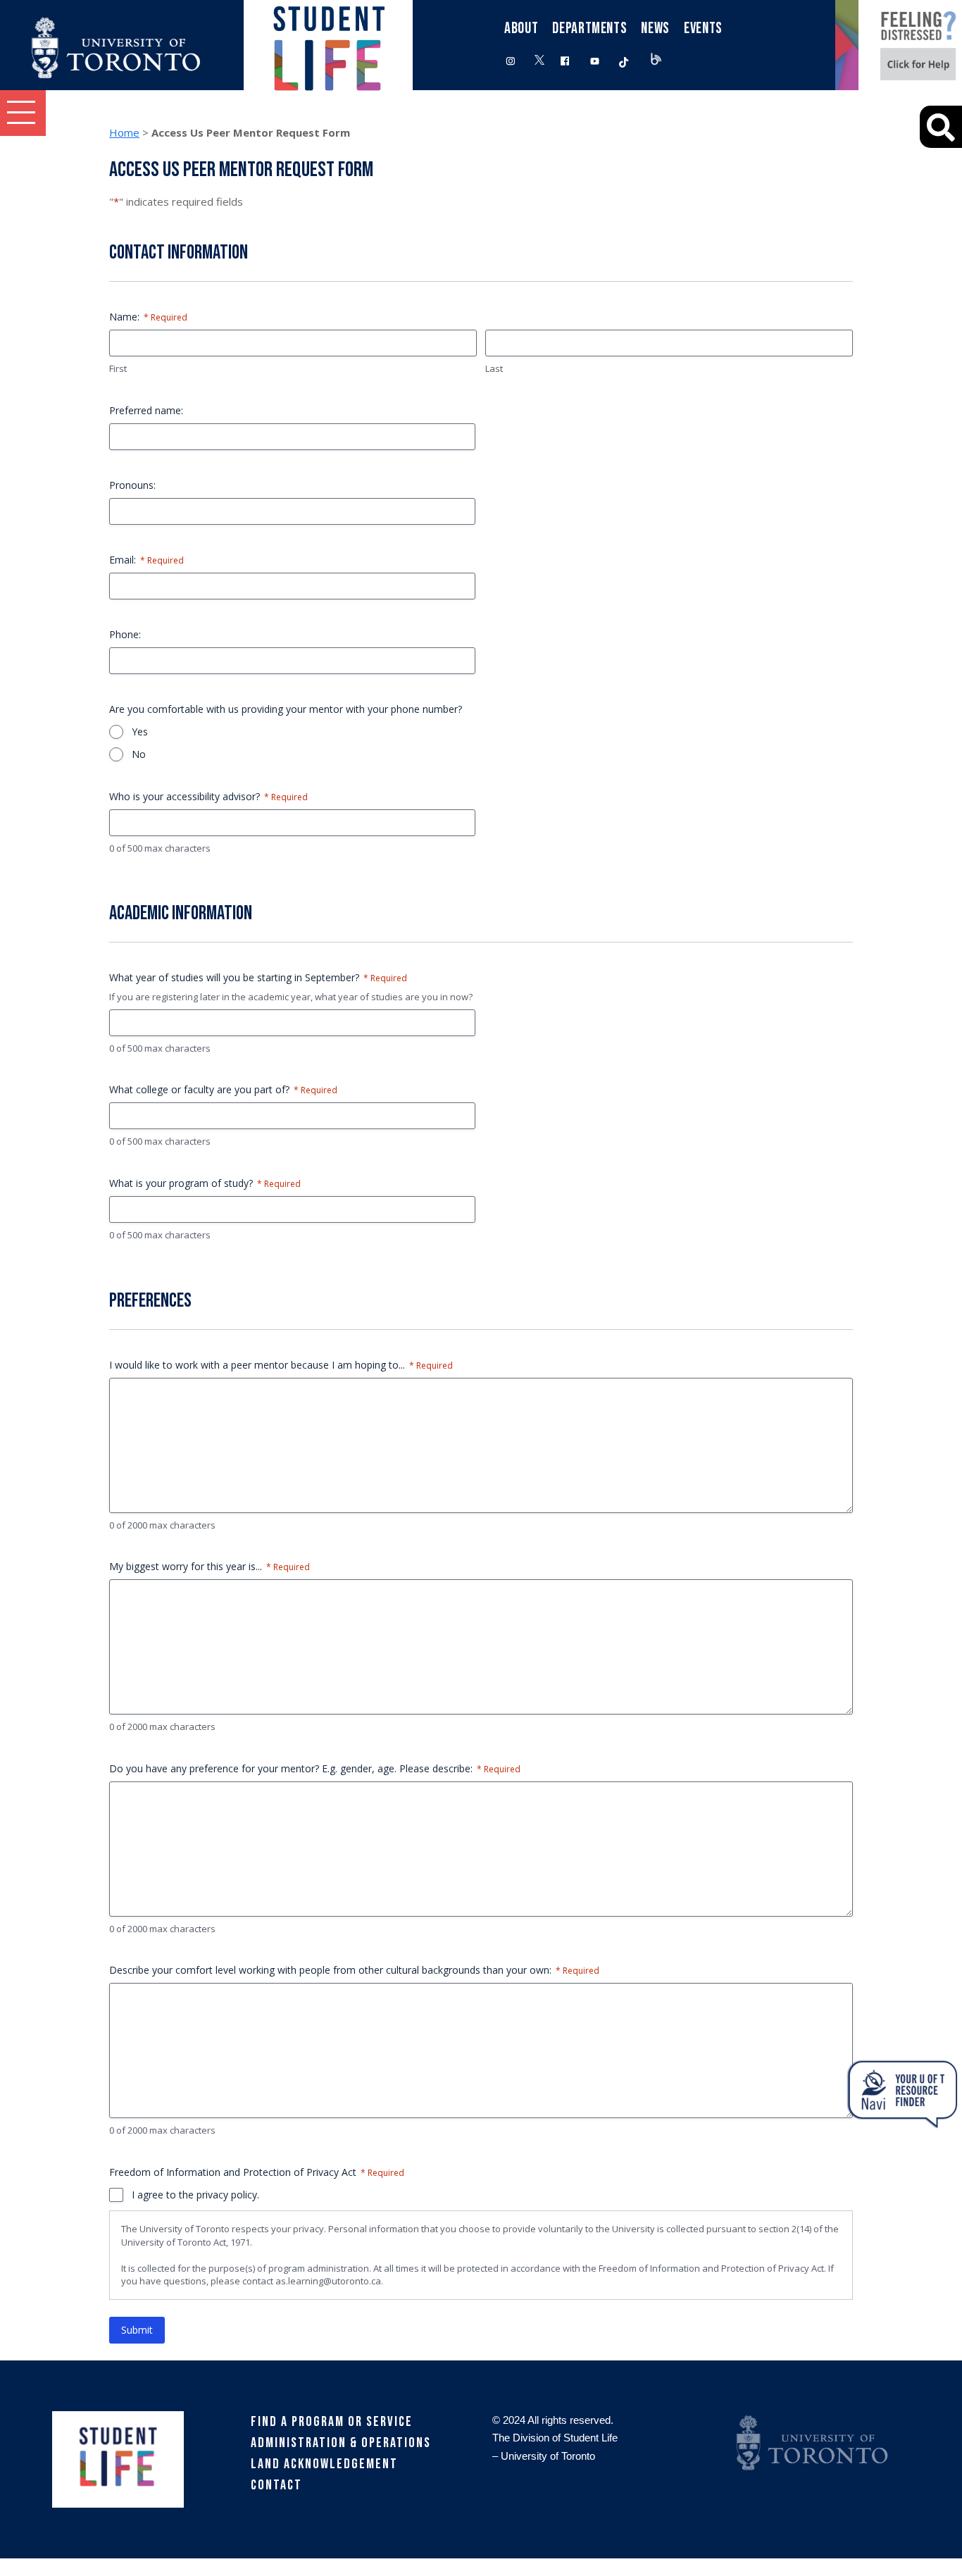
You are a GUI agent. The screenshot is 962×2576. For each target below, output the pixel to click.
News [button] (655, 29)
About (521, 29)
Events (703, 29)
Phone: (125, 634)
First (118, 368)
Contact (276, 2485)
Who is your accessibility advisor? (208, 796)
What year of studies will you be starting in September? (258, 977)
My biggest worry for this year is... (210, 1566)
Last (494, 368)
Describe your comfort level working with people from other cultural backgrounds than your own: (354, 1970)
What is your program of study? (205, 1183)
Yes (140, 732)
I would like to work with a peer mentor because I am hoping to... (281, 1365)
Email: (146, 560)
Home (124, 132)
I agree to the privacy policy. (195, 2195)
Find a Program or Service (332, 2422)
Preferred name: (146, 410)
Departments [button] (589, 29)
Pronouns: (132, 485)
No (139, 754)
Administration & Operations (341, 2443)
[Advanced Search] (941, 127)
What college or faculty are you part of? (223, 1089)
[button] (23, 113)
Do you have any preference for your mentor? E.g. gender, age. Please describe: (315, 1768)
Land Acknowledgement (324, 2464)
